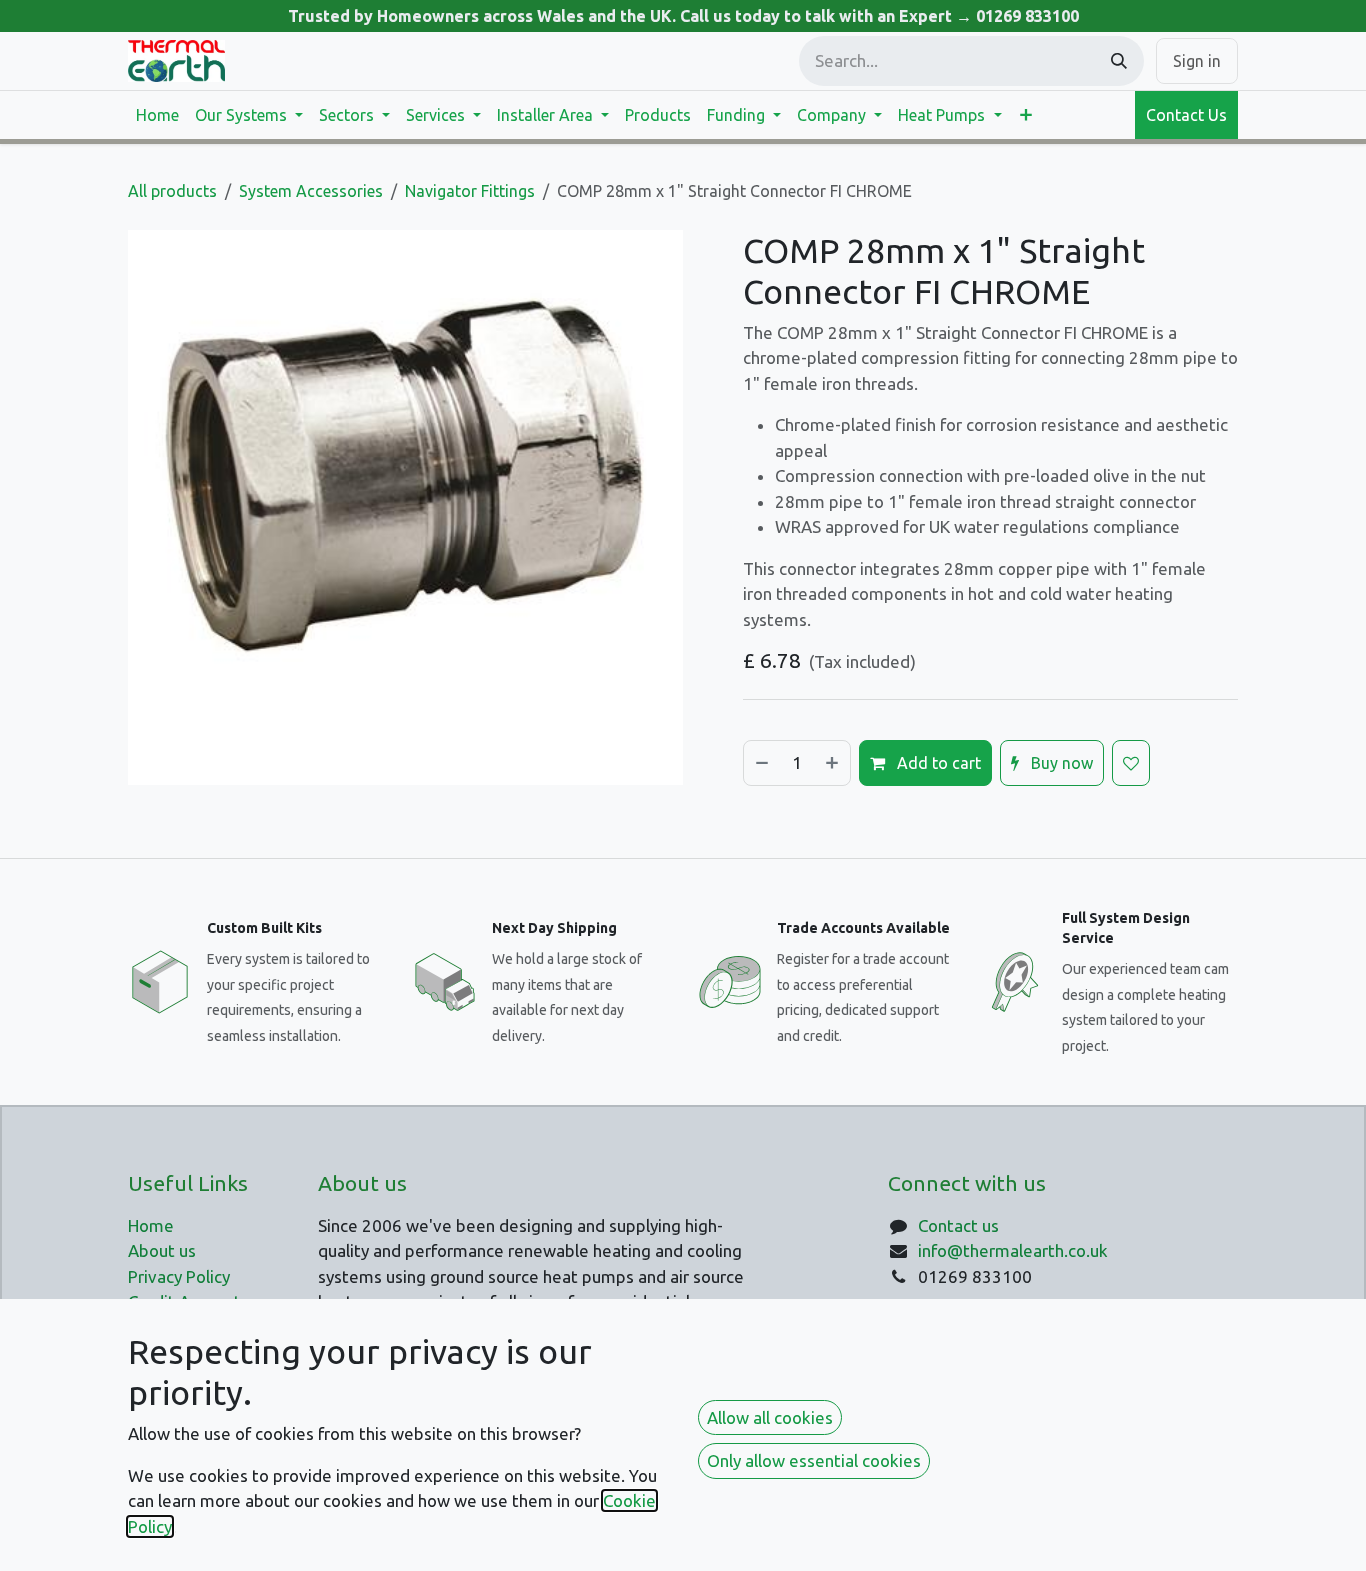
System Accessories (311, 191)
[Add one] (833, 763)
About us (162, 1250)
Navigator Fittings (470, 191)
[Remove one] (761, 763)
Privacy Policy (179, 1276)
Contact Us (1186, 115)
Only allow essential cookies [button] (814, 1460)
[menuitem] (157, 115)
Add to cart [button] (937, 763)
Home (151, 1225)
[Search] (1119, 61)
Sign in (1197, 61)
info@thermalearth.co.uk (1013, 1250)
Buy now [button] (1060, 763)
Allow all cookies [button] (770, 1417)
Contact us (958, 1225)
